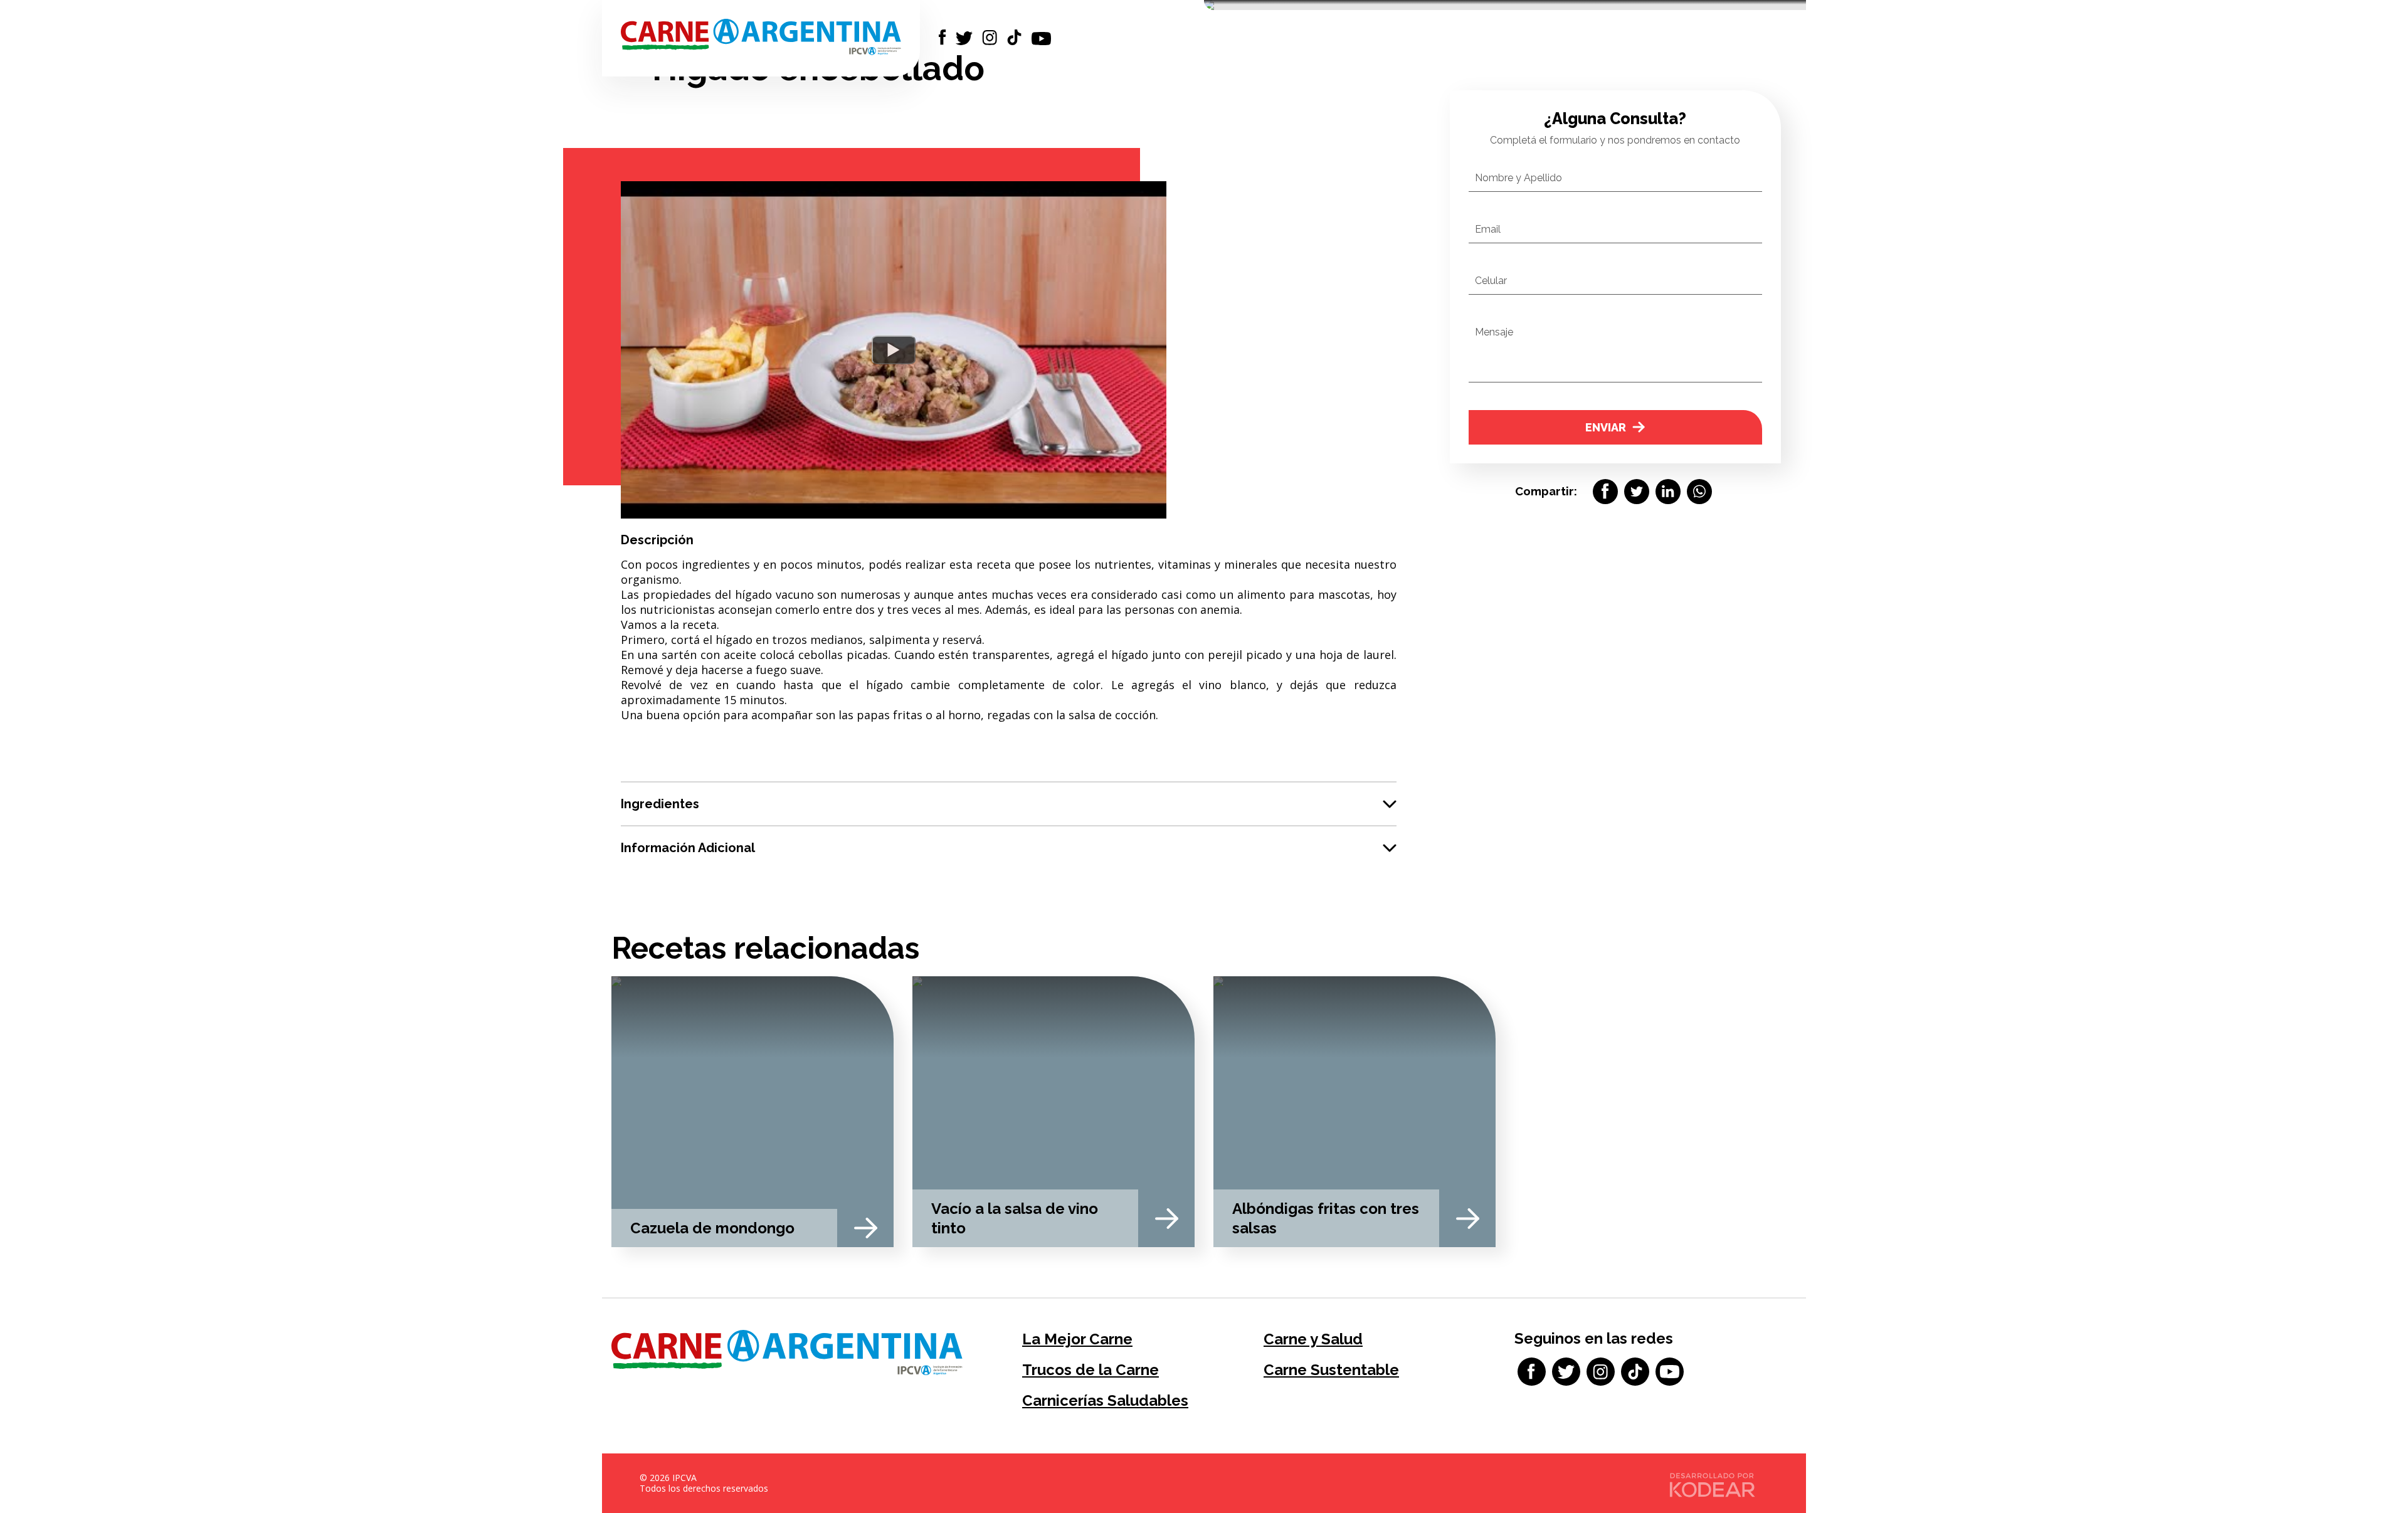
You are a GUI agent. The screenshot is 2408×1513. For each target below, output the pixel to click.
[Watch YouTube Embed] (894, 350)
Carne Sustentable (1331, 1370)
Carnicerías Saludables (1105, 1400)
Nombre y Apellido (1518, 178)
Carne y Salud (1313, 1339)
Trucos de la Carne (1090, 1370)
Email (1488, 229)
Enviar (1606, 427)
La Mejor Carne (1077, 1339)
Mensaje (1494, 332)
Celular (1491, 281)
